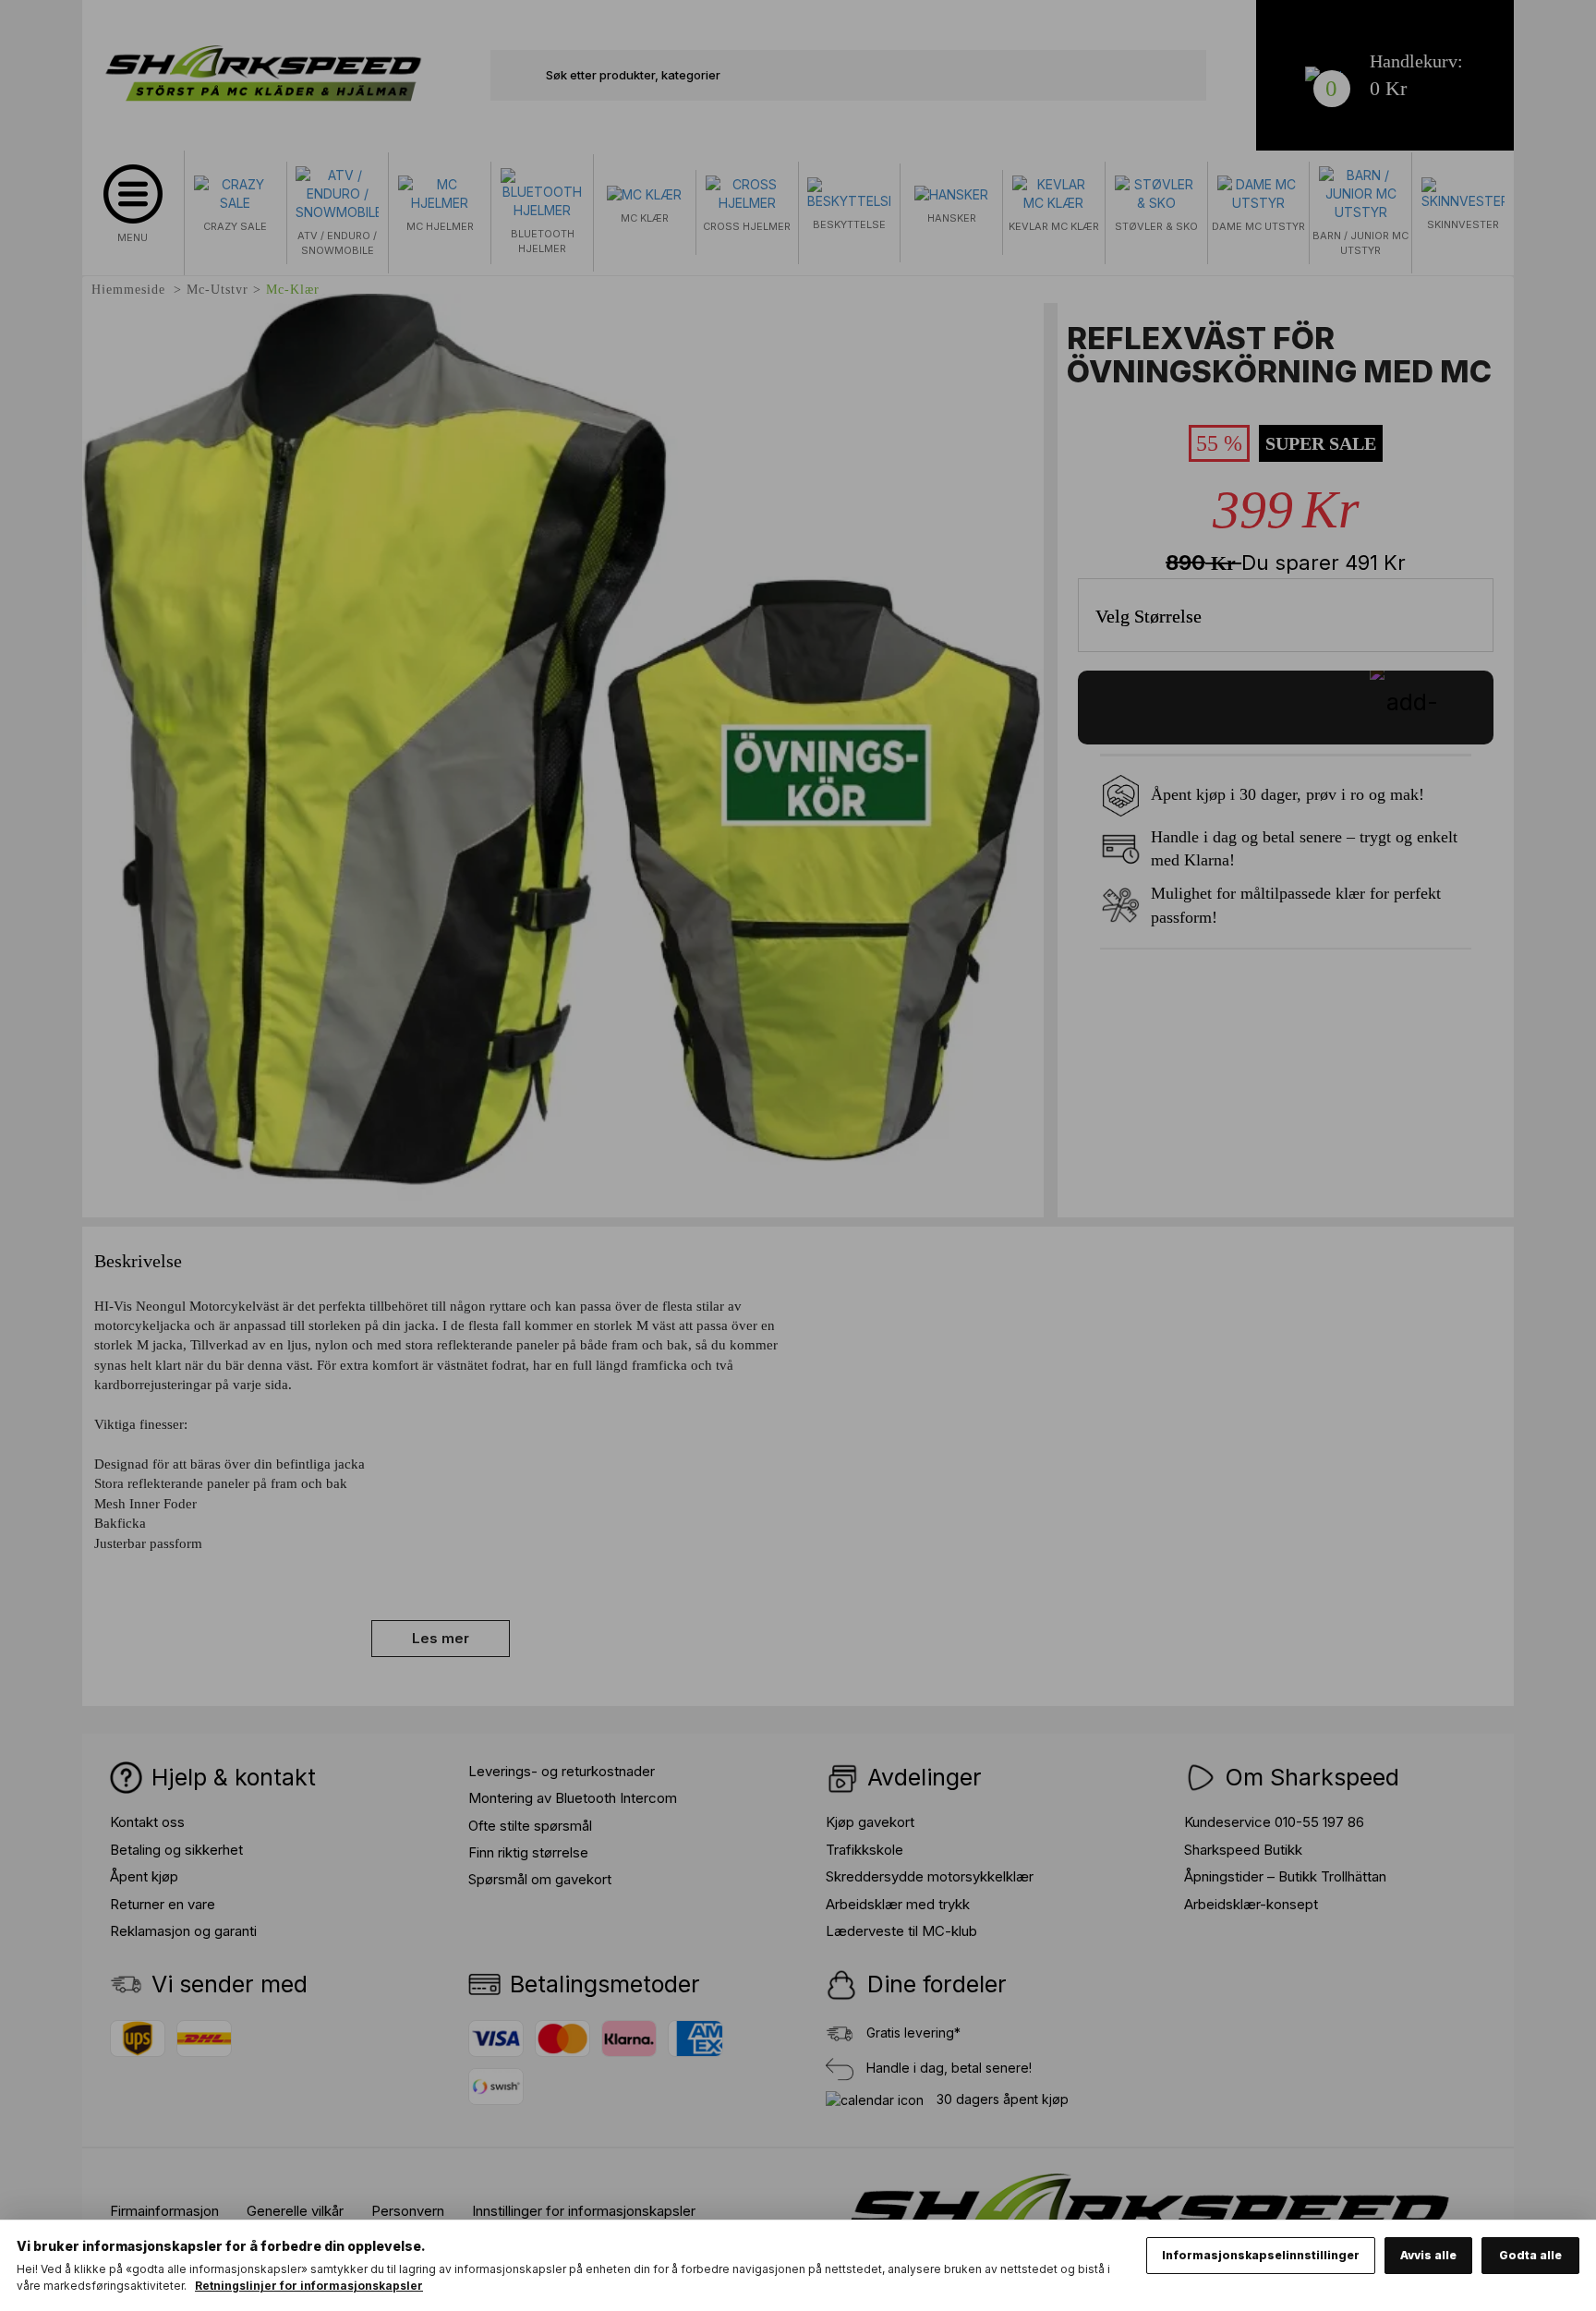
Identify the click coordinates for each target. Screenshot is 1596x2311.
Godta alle (1530, 2255)
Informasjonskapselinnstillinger (1261, 2255)
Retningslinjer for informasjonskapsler (309, 2286)
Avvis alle (1428, 2255)
